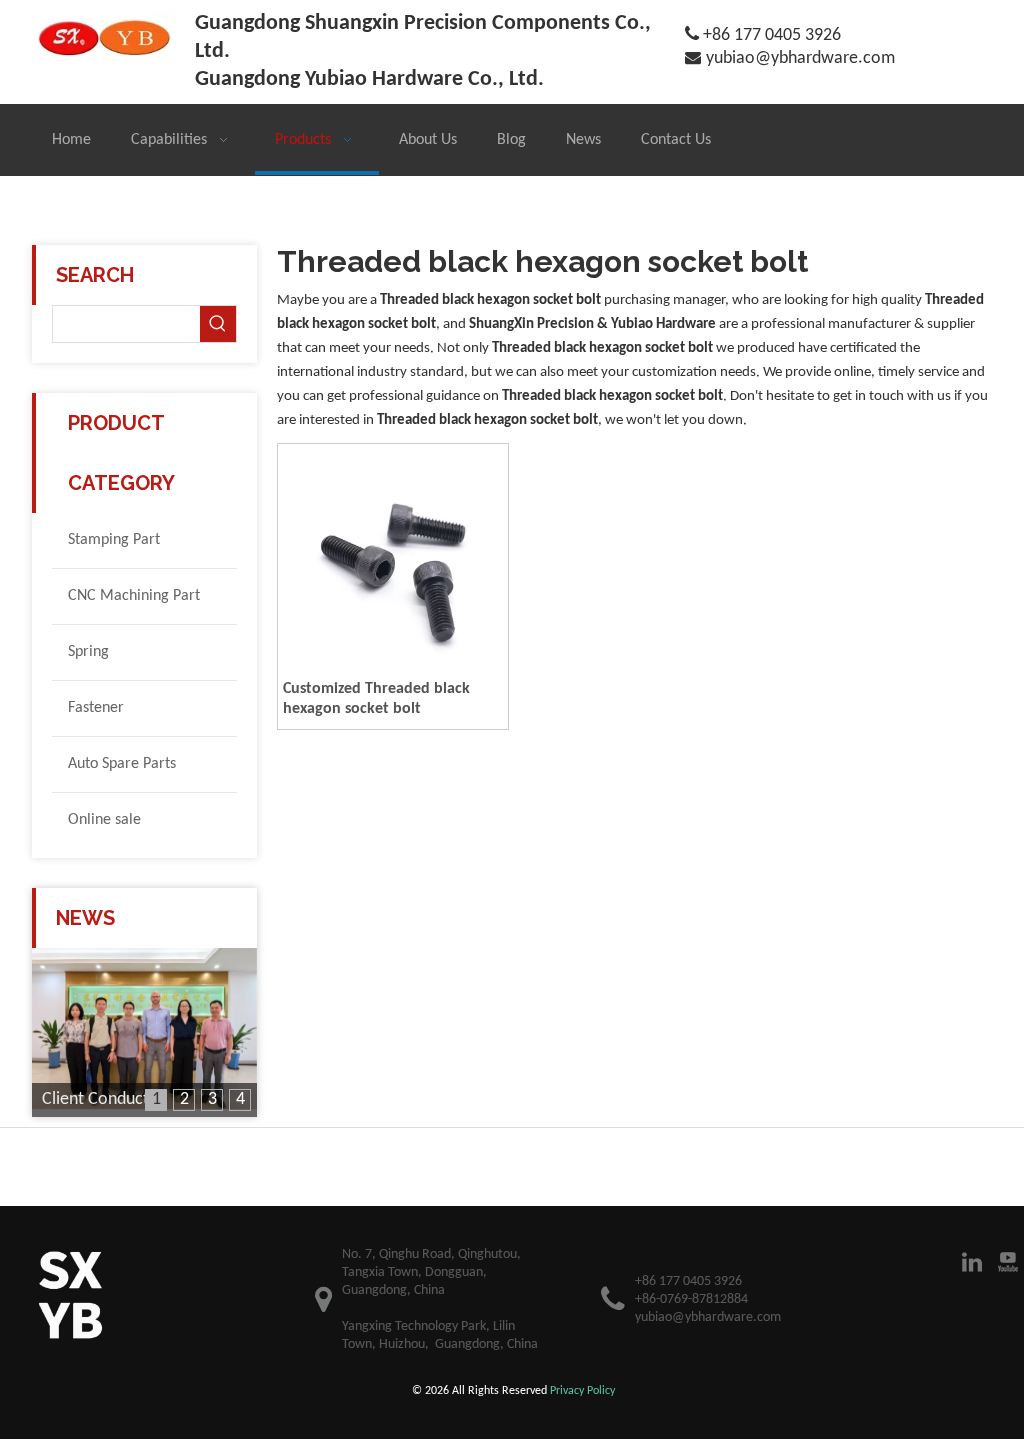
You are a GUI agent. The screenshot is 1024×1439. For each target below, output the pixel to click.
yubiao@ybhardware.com (800, 58)
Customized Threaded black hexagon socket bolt (376, 699)
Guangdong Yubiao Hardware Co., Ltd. (369, 79)
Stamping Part (114, 540)
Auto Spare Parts (122, 764)
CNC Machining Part (134, 596)
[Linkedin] (972, 1262)
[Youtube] (1008, 1262)
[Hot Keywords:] (218, 324)
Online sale (104, 820)
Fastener (96, 708)
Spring (88, 652)
